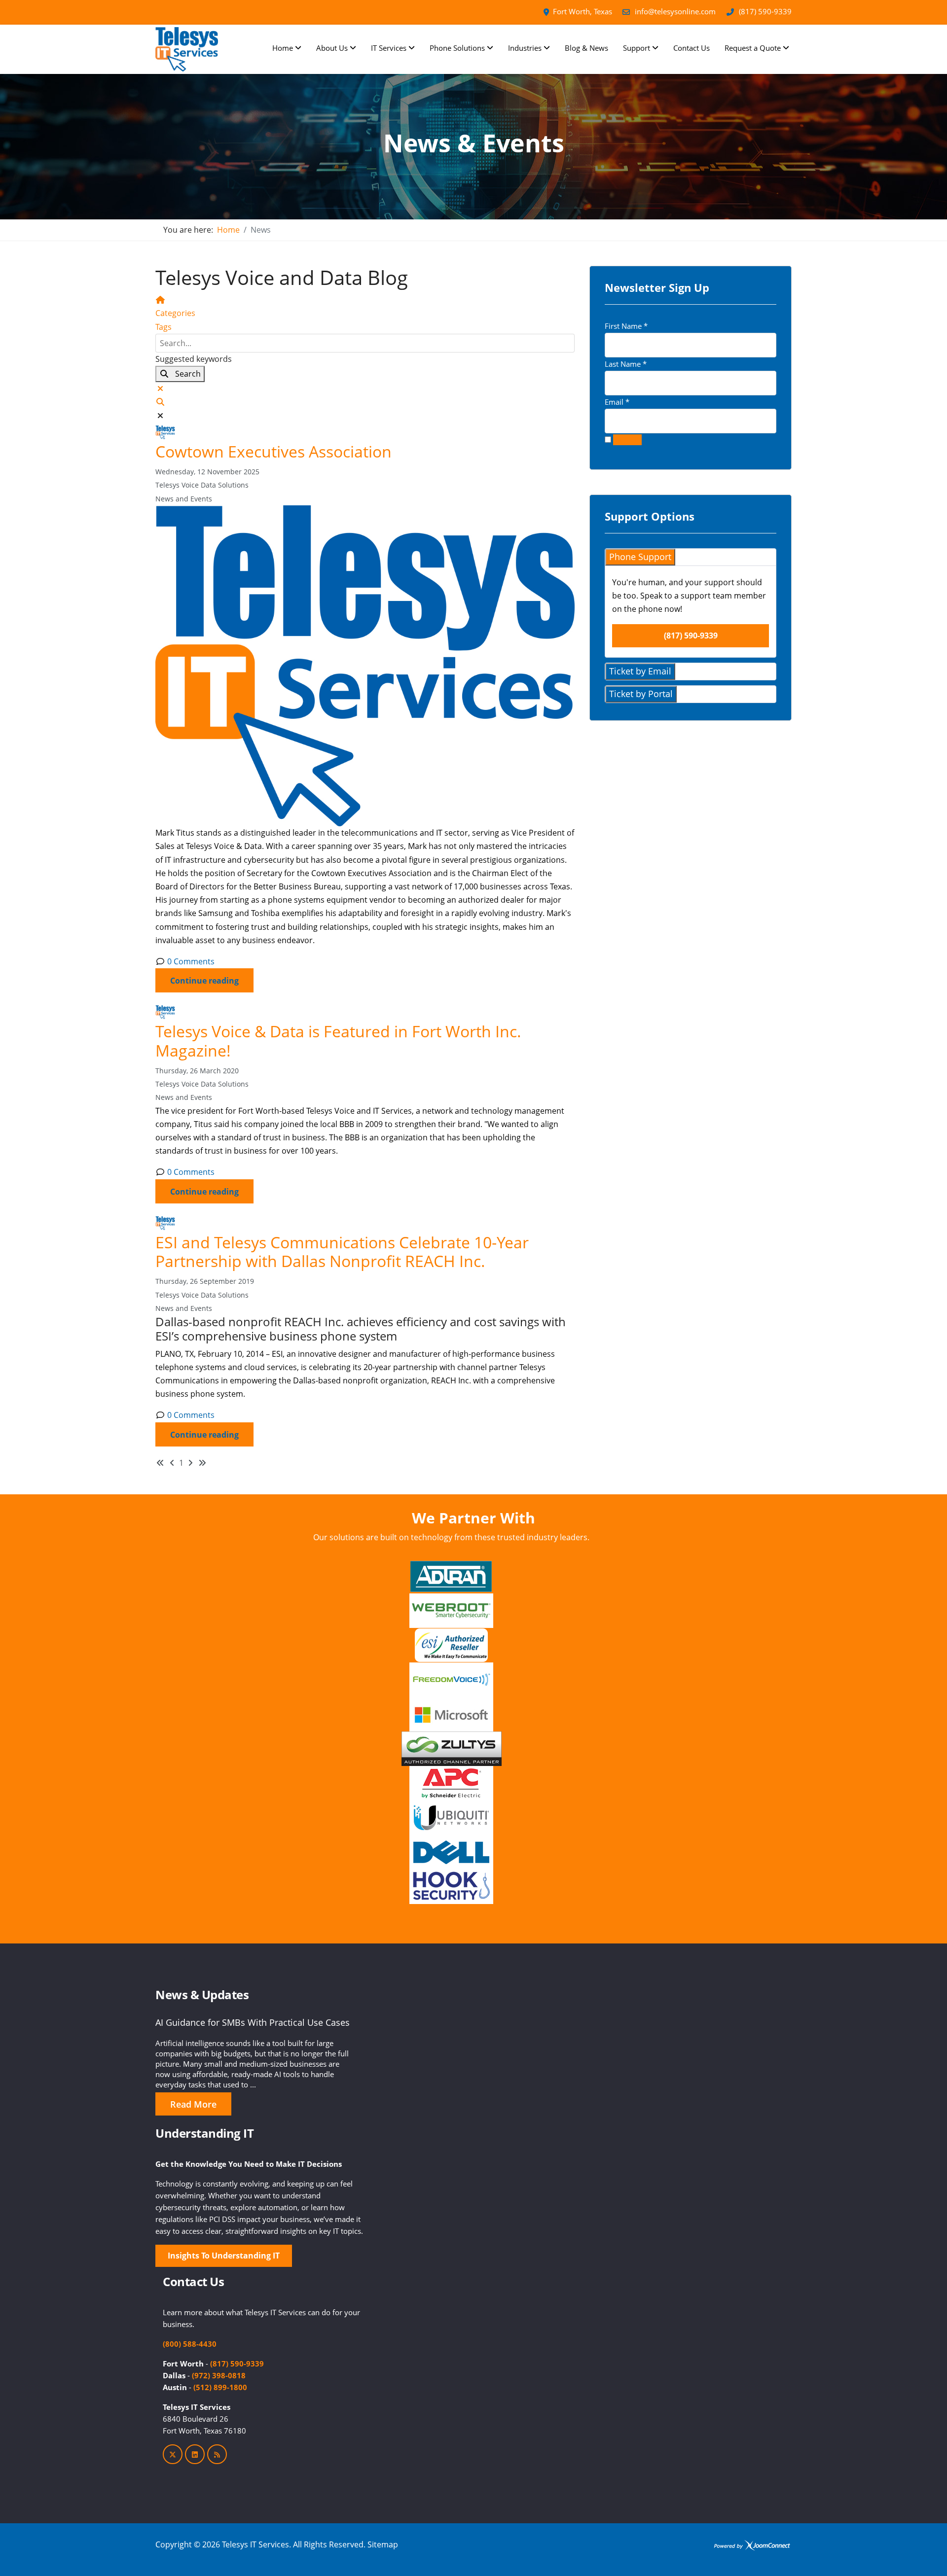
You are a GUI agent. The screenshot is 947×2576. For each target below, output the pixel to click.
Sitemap (383, 2544)
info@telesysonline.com (675, 11)
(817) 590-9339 (765, 11)
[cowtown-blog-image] (365, 666)
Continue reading (204, 981)
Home (283, 48)
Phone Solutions (457, 48)
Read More (193, 2104)
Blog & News (586, 48)
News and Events (184, 499)
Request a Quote (753, 48)
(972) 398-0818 (219, 2375)
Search (185, 374)
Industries (525, 48)
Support (637, 48)
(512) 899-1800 (220, 2387)
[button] (365, 402)
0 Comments (191, 961)
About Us (332, 48)
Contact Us (692, 48)
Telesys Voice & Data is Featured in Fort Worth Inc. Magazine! (338, 1041)
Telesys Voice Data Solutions (202, 485)
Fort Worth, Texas (583, 11)
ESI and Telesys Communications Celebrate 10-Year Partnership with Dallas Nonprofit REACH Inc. (342, 1252)
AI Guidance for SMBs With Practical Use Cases (253, 2022)
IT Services (389, 48)
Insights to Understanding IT (224, 2256)
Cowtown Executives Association (273, 451)
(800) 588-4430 (190, 2344)
